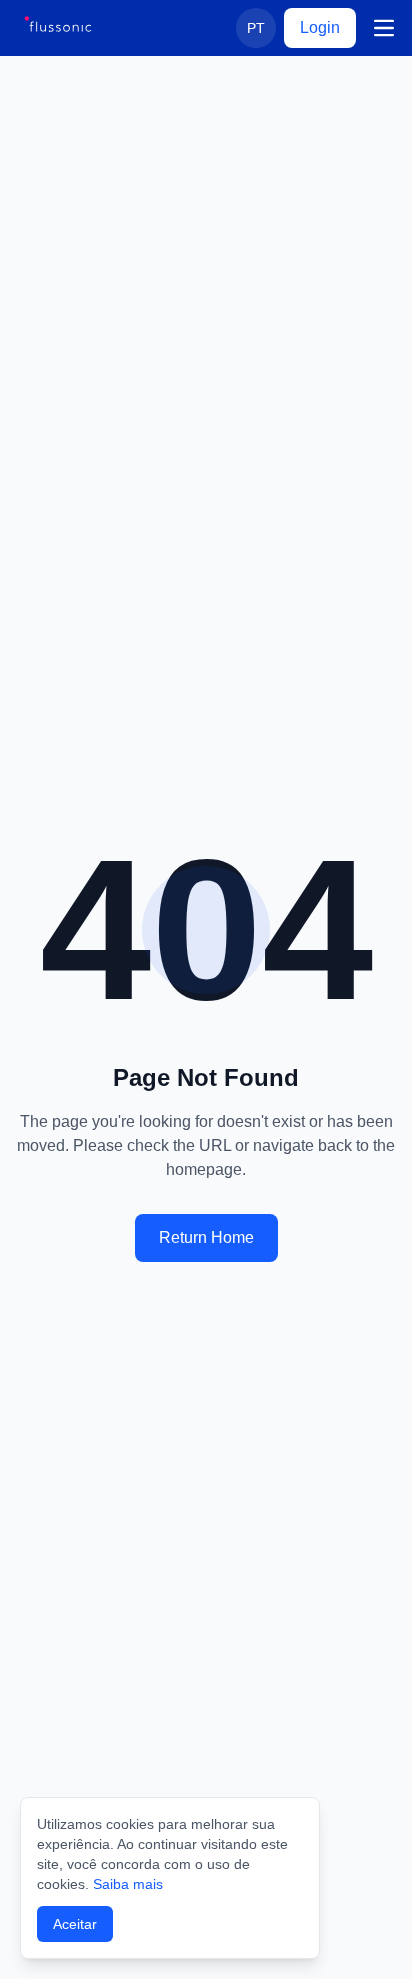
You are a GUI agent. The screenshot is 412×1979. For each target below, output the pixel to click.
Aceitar (75, 1924)
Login (320, 27)
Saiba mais (128, 1884)
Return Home (206, 1237)
